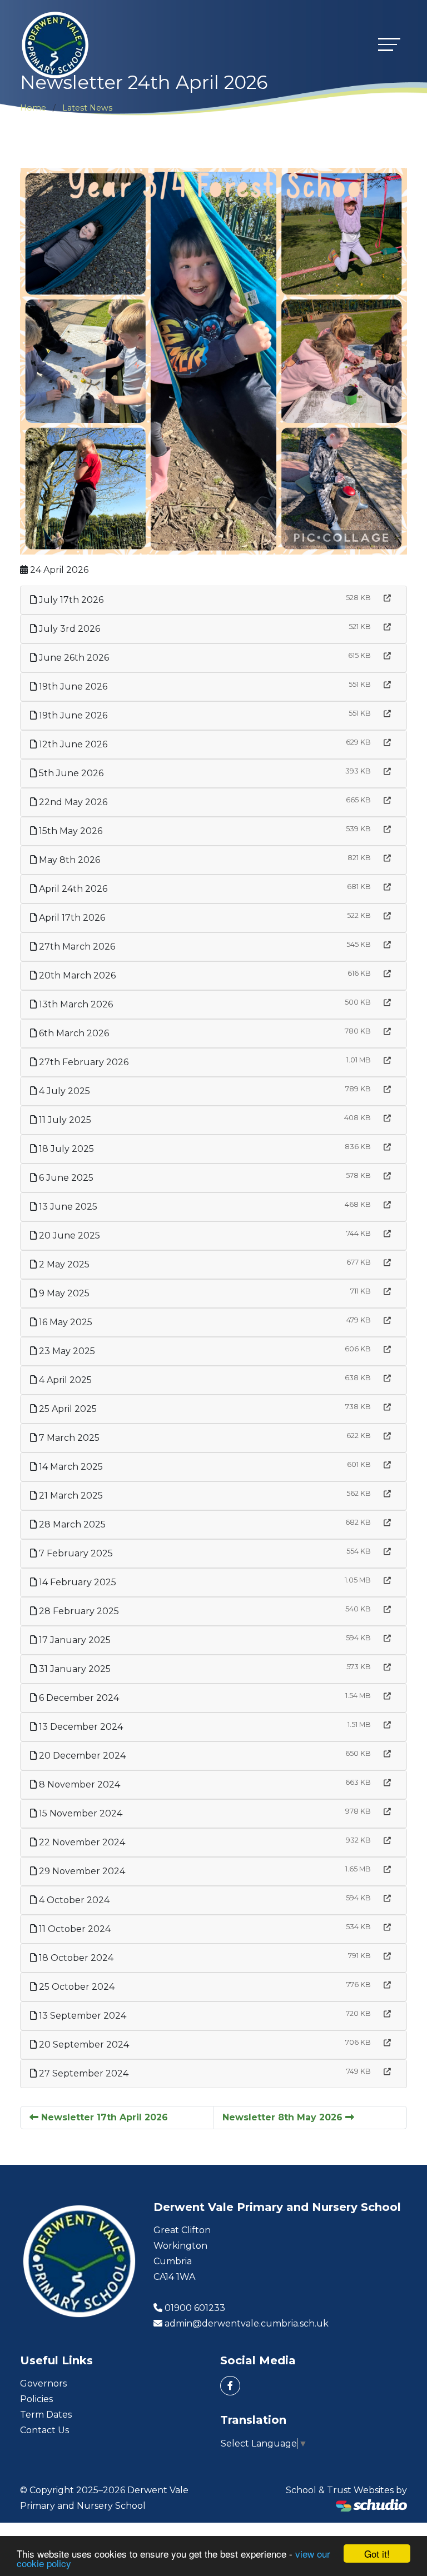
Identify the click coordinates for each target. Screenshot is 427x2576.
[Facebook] (230, 2386)
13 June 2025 (67, 1207)
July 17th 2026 (70, 600)
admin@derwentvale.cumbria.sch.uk (247, 2323)
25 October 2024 (76, 1987)
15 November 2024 (80, 1813)
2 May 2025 (63, 1264)
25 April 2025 (67, 1409)
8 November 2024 (78, 1784)
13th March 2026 (75, 1004)
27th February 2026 (83, 1062)
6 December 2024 (78, 1698)
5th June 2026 (70, 773)
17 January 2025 (74, 1640)
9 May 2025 (63, 1293)
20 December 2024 (81, 1756)
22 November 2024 (81, 1842)
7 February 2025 (75, 1553)
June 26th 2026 (73, 658)
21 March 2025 (70, 1496)
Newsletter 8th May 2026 (284, 2117)
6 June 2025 (65, 1178)
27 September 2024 (83, 2073)
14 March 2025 (70, 1467)
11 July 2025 (64, 1120)
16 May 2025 (64, 1322)
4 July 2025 (63, 1091)
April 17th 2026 (71, 918)
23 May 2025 (66, 1351)
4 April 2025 (64, 1380)
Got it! (377, 2553)
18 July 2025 (65, 1149)
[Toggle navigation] (389, 44)
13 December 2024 (80, 1727)
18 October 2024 (75, 1958)
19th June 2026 (72, 687)
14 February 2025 (76, 1582)
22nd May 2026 (72, 802)
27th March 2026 (76, 947)
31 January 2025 (74, 1669)
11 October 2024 (74, 1929)
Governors (43, 2383)
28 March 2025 (71, 1524)
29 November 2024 (81, 1871)
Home (33, 108)
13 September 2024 (81, 2016)
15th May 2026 (69, 831)
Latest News (87, 108)
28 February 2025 (78, 1611)
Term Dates (46, 2415)
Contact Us (44, 2430)
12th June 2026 (72, 744)
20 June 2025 (68, 1235)
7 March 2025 (68, 1438)
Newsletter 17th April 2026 (103, 2117)
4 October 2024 (73, 1900)
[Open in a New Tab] (387, 598)
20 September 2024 (83, 2045)
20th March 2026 (76, 975)
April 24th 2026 (72, 889)
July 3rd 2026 (68, 629)
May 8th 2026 (68, 860)
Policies (36, 2399)
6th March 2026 (73, 1033)
